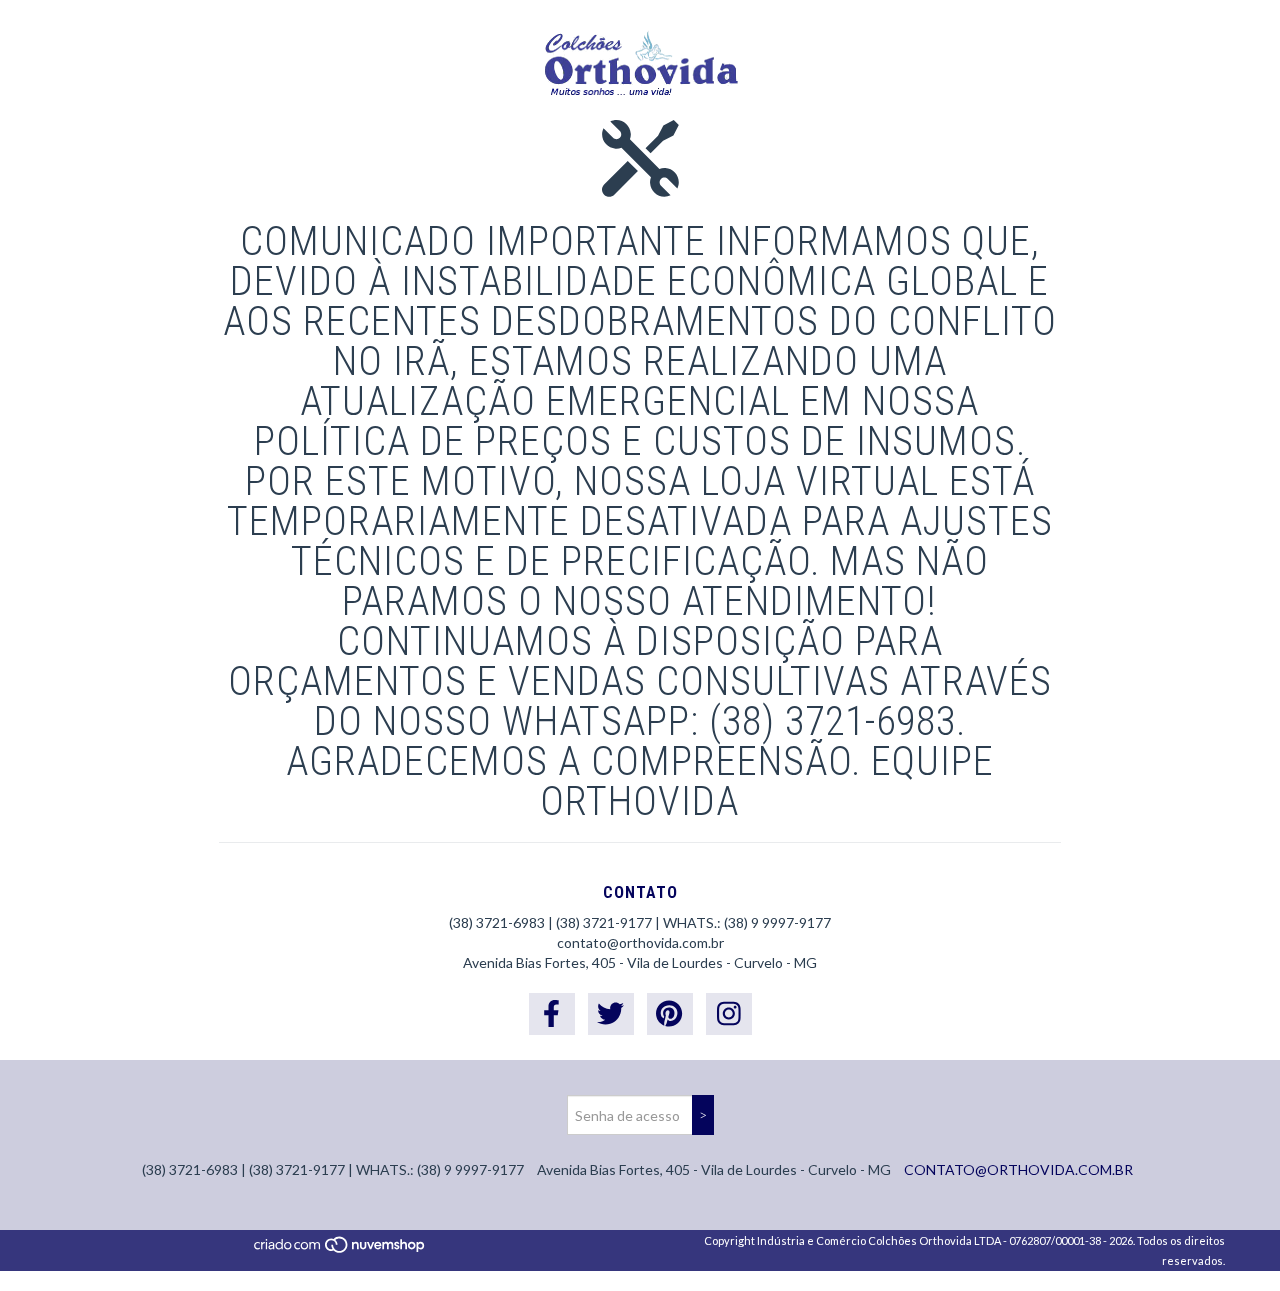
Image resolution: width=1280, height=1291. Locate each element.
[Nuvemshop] (340, 1250)
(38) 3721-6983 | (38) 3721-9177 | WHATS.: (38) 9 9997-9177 (640, 922)
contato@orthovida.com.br (640, 942)
